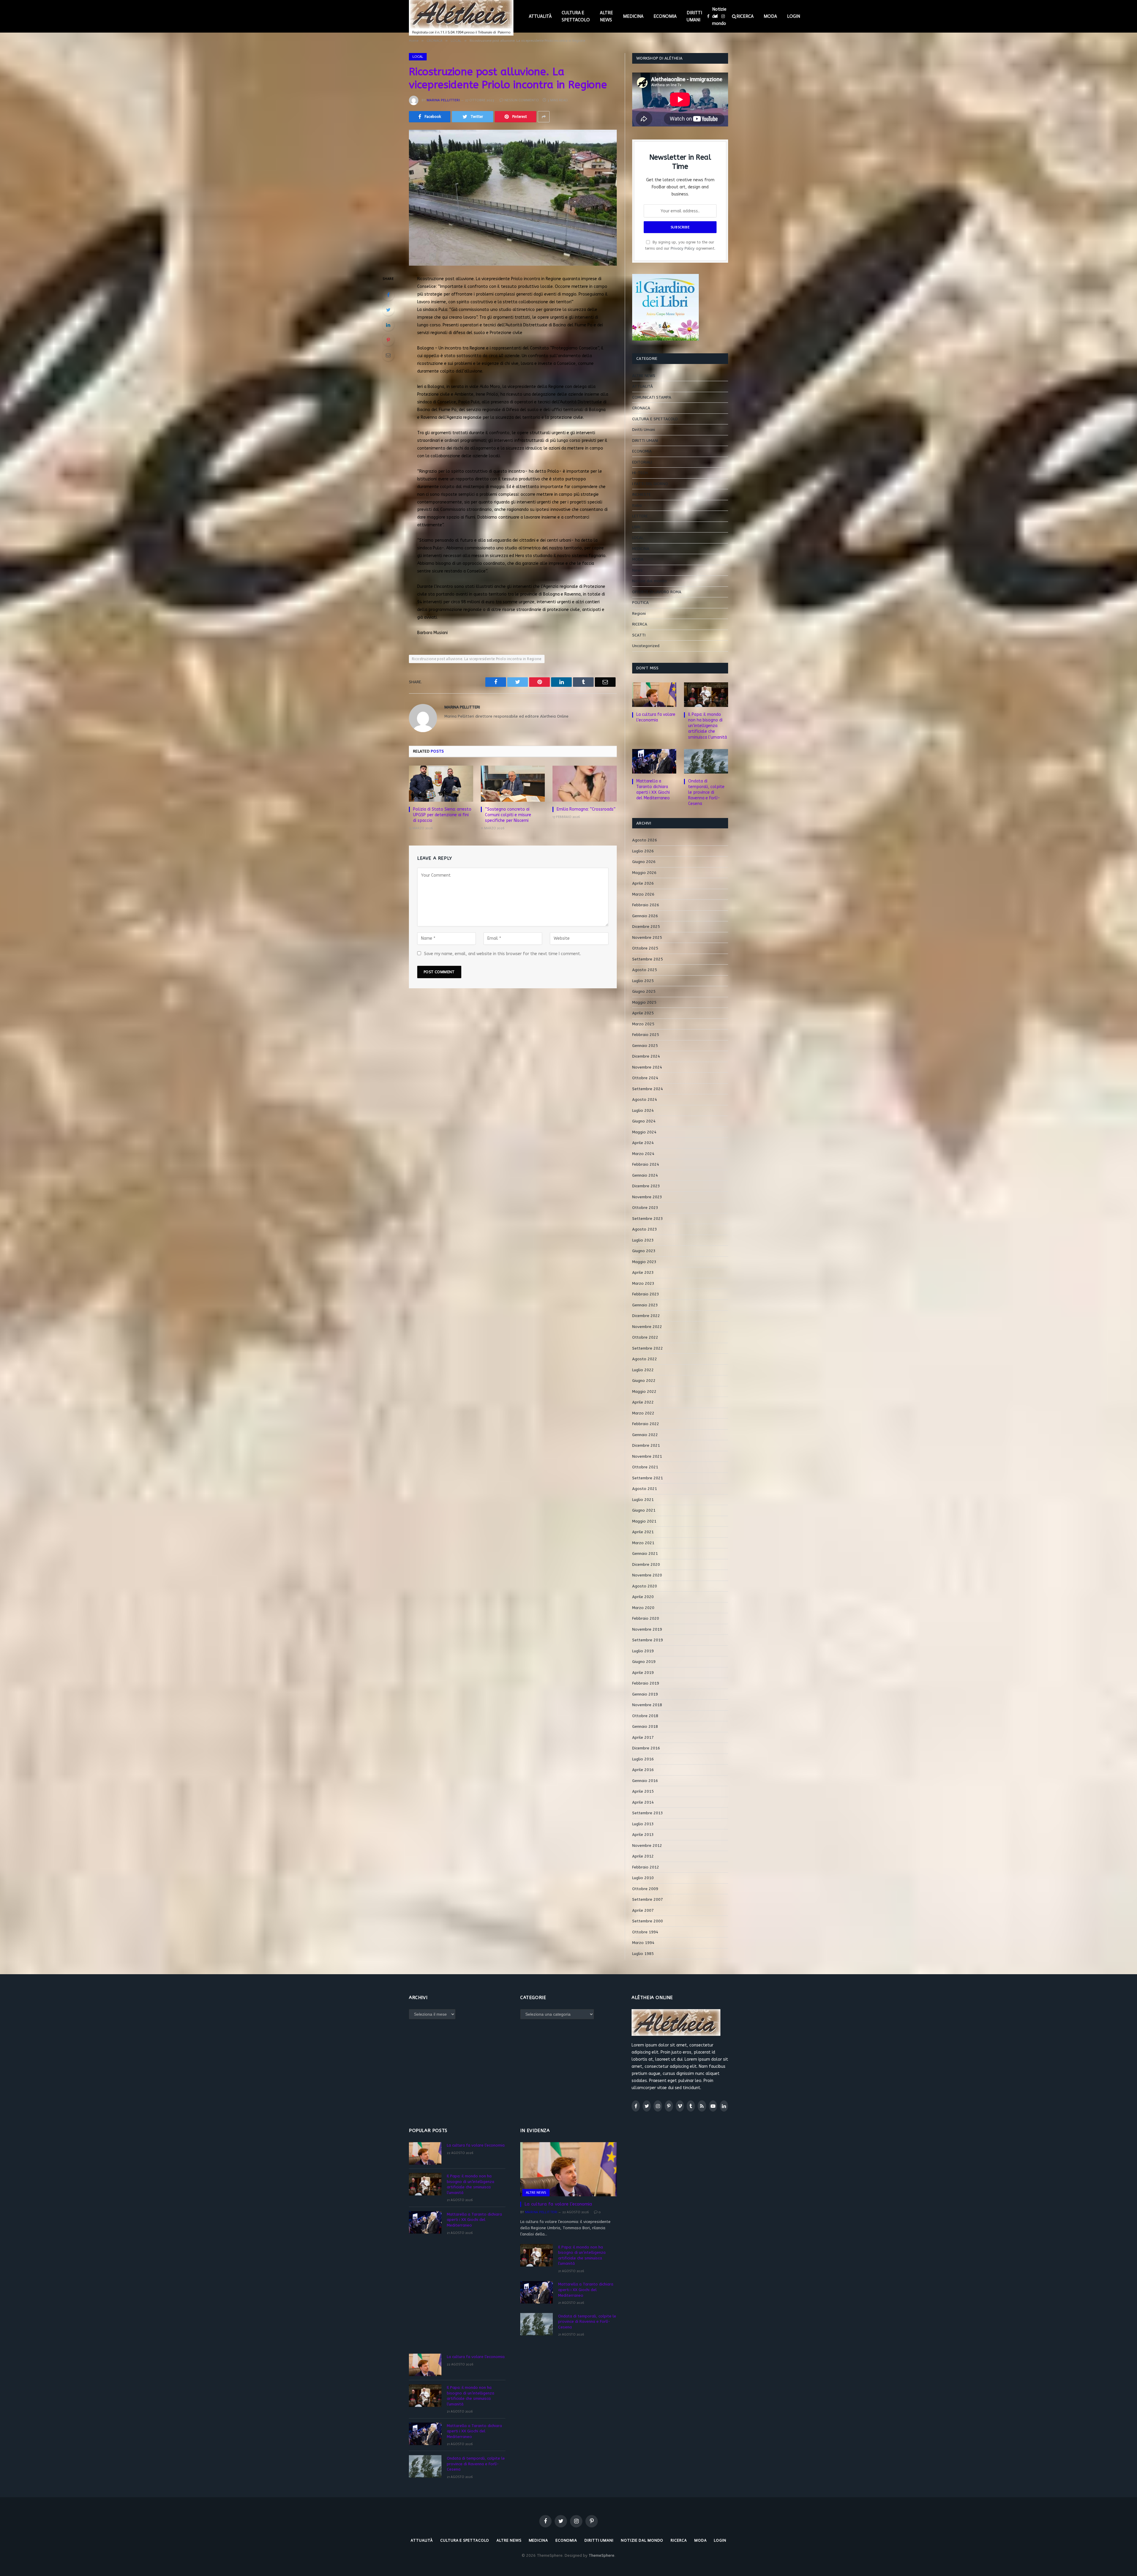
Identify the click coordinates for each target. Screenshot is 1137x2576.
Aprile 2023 (643, 1272)
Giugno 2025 (644, 991)
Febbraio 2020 (646, 1618)
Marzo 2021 (643, 1543)
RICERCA (745, 16)
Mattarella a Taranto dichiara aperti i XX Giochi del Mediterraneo (653, 790)
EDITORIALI (642, 462)
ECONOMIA (665, 16)
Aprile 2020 (643, 1597)
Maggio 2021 (644, 1521)
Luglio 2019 (643, 1651)
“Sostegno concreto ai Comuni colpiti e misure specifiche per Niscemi (508, 815)
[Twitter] (388, 310)
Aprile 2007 (643, 1910)
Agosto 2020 (645, 1586)
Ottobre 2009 (645, 1889)
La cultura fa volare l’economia (656, 717)
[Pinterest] (388, 340)
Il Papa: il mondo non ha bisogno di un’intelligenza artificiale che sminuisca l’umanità (708, 726)
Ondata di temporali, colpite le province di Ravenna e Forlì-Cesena (706, 792)
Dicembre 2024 (646, 1056)
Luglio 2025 (643, 981)
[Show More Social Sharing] (544, 117)
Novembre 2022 (647, 1327)
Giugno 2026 (644, 862)
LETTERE (640, 516)
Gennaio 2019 (645, 1694)
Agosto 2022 (645, 1359)
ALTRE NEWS (606, 16)
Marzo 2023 (643, 1283)
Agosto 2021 (645, 1489)
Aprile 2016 (643, 1770)
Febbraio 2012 (646, 1867)
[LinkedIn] (388, 325)
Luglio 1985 (643, 1954)
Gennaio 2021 (645, 1554)
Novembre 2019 (647, 1629)
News (637, 570)
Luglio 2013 (643, 1824)
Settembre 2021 (648, 1478)
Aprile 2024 (643, 1143)
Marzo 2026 (643, 894)
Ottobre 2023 (645, 1208)
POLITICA (640, 603)
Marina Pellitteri (443, 100)
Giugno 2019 (644, 1662)
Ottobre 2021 (645, 1467)
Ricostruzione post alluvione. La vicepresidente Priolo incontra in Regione (477, 659)
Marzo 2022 (643, 1413)
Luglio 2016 (643, 1759)
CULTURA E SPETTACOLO (576, 16)
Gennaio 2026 (645, 916)
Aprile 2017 (643, 1737)
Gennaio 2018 (645, 1726)
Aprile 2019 (643, 1673)
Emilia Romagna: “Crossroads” (586, 809)
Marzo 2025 (643, 1024)
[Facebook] (388, 295)
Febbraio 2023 (646, 1294)
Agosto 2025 (645, 970)
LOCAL (418, 57)
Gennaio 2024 (645, 1175)
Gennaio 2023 (645, 1305)
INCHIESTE (641, 494)
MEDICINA (633, 16)
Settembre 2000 (648, 1921)
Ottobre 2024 (645, 1078)
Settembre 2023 (648, 1219)
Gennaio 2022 (645, 1435)
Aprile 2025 (643, 1013)
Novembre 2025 (647, 937)
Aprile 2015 (643, 1791)
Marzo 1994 (643, 1943)
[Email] (388, 355)
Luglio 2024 (643, 1110)
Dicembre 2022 (646, 1316)
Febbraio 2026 (646, 905)
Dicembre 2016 (646, 1748)
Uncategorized (646, 646)
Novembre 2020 (647, 1575)
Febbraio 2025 (646, 1035)
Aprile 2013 (643, 1835)
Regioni (639, 613)
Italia (637, 505)
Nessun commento (522, 100)
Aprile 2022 (643, 1402)
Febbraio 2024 (646, 1164)
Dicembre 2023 (646, 1186)
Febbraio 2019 (646, 1683)
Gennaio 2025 (645, 1046)
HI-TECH (640, 473)
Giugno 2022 (644, 1381)
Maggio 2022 (644, 1392)
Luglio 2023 (643, 1240)
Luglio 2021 (643, 1500)
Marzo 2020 (643, 1608)
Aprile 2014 (643, 1802)
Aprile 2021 (643, 1532)
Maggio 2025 (644, 1002)
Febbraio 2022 (646, 1424)
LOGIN (794, 16)
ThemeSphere (602, 2555)
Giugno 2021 (644, 1510)
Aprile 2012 (643, 1856)
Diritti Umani (644, 430)
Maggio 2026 (644, 873)
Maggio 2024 (644, 1132)
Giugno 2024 (644, 1121)
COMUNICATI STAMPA (652, 397)
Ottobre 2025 (645, 948)
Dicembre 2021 (646, 1445)
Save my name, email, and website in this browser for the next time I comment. (502, 954)
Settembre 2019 (648, 1640)
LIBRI (636, 527)
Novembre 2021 (647, 1456)
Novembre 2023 (647, 1197)
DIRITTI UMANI (694, 16)
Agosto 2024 (645, 1099)
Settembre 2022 (648, 1348)
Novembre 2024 (647, 1067)
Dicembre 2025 (646, 927)
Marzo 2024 (643, 1154)
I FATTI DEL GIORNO (650, 484)
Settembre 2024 (648, 1089)
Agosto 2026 (645, 840)
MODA (770, 16)
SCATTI (639, 635)
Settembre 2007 (648, 1899)
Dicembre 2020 (646, 1564)
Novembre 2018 (647, 1705)
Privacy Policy (683, 248)
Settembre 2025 (648, 959)
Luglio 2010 (643, 1878)
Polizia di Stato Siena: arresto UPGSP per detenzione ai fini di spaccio (442, 815)
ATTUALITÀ (540, 16)
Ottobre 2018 (645, 1716)
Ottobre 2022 (645, 1337)
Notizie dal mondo (719, 16)
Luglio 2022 (643, 1370)
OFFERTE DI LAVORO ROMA (657, 592)
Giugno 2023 (644, 1251)
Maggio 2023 (644, 1262)
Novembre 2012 (647, 1846)
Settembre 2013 (648, 1813)
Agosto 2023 (645, 1229)
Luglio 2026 (643, 851)
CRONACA (641, 408)
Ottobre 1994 (645, 1932)
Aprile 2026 (643, 883)
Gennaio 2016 (645, 1781)
